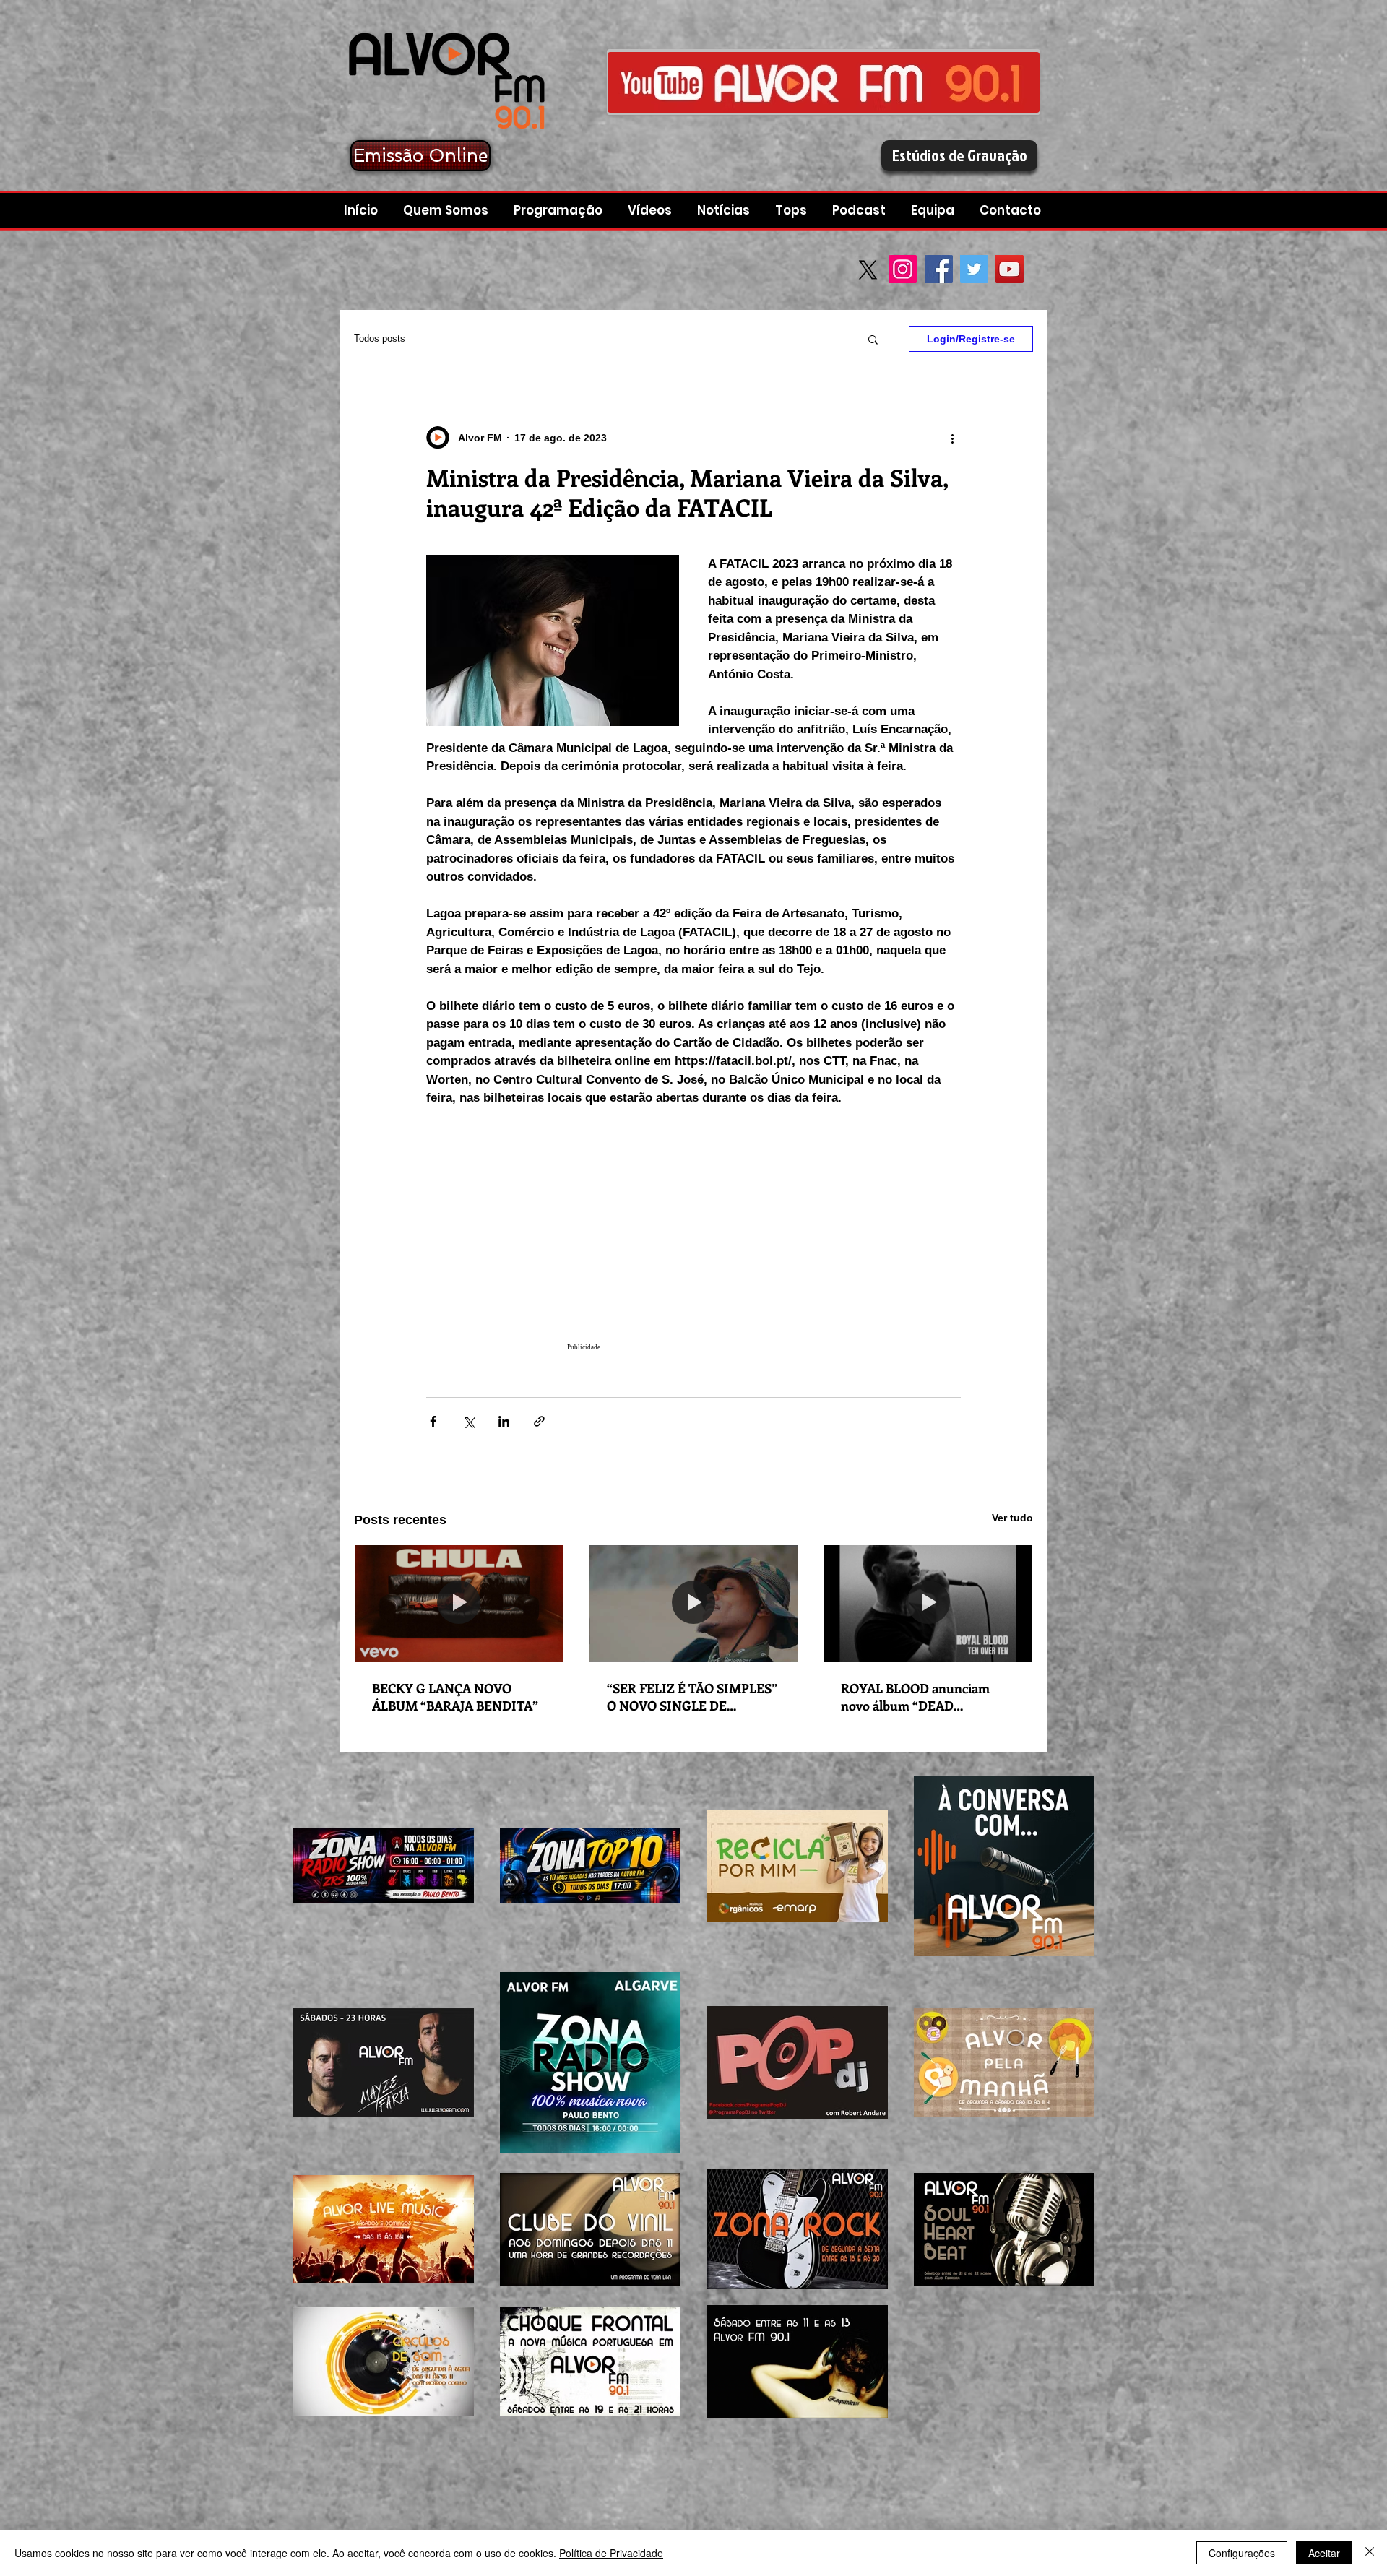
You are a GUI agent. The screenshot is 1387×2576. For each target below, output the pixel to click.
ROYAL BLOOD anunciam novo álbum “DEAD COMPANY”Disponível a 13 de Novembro (926, 1697)
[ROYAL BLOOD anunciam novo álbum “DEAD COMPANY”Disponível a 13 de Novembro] (928, 1604)
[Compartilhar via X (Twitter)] (468, 1421)
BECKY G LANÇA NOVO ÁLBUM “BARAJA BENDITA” (455, 1697)
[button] (861, 211)
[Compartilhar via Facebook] (433, 1421)
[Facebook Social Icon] (939, 269)
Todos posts (380, 338)
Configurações (1242, 2553)
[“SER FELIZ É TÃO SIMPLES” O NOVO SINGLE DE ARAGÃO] (694, 1604)
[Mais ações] (952, 438)
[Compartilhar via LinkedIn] (504, 1421)
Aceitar (1324, 2553)
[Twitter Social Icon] (974, 269)
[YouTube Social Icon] (1010, 269)
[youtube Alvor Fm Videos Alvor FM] (824, 82)
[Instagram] (903, 269)
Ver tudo (1012, 1518)
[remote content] (693, 1245)
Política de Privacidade (611, 2553)
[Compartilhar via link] (539, 1421)
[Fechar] (1370, 2553)
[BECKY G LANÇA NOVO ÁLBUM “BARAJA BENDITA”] (459, 1604)
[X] (868, 270)
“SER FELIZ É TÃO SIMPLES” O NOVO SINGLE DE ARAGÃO (692, 1697)
